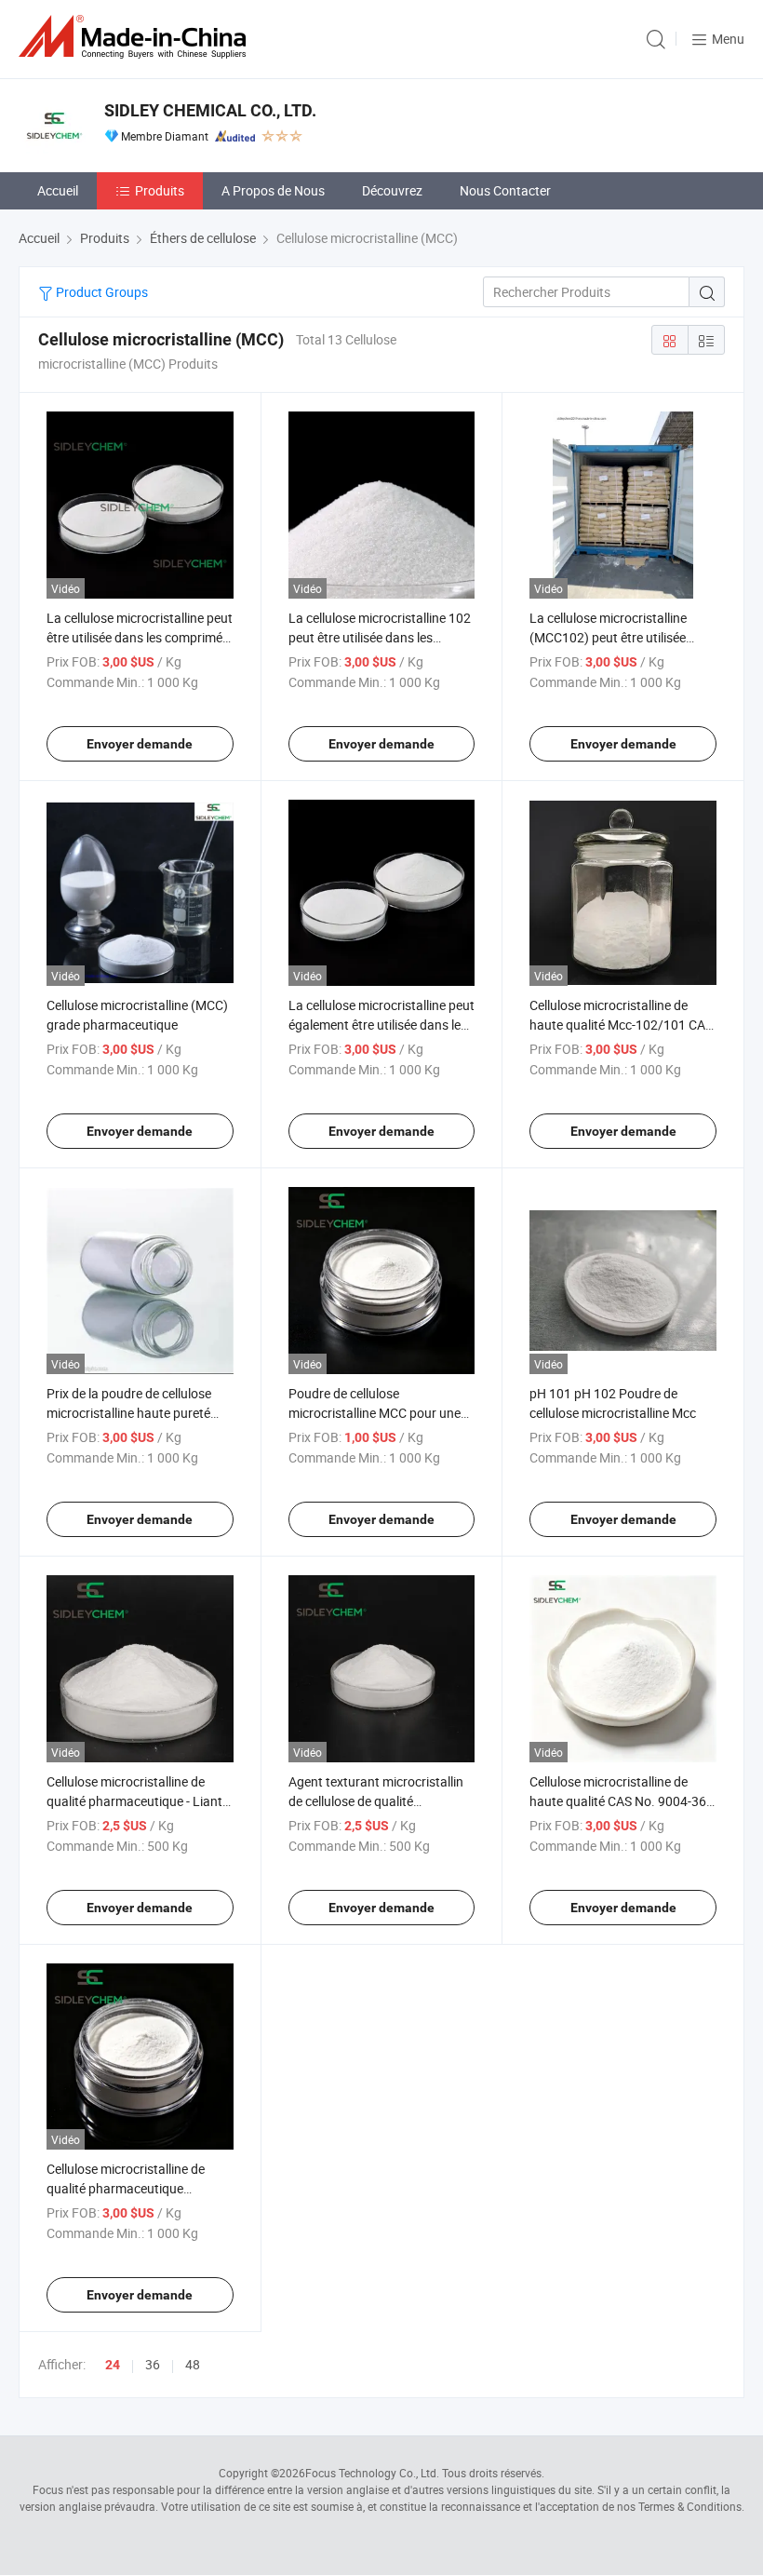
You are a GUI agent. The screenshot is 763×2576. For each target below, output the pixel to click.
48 (193, 2364)
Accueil (58, 190)
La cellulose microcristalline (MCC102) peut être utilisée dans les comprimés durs (608, 637)
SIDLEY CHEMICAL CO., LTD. (210, 110)
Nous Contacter (505, 190)
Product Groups (100, 292)
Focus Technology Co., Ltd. (372, 2473)
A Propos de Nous (273, 190)
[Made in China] (136, 37)
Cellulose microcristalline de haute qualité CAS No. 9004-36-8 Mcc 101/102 (620, 1801)
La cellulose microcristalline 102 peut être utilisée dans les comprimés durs (380, 637)
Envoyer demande (140, 744)
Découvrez (392, 190)
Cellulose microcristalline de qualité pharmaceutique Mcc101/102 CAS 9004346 (126, 2188)
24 (113, 2365)
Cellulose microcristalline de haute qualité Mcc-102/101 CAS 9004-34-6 (621, 1025)
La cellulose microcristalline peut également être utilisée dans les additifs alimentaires (381, 1025)
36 (153, 2364)
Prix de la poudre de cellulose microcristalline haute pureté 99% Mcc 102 (129, 1413)
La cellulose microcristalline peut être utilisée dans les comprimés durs (140, 637)
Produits (160, 190)
